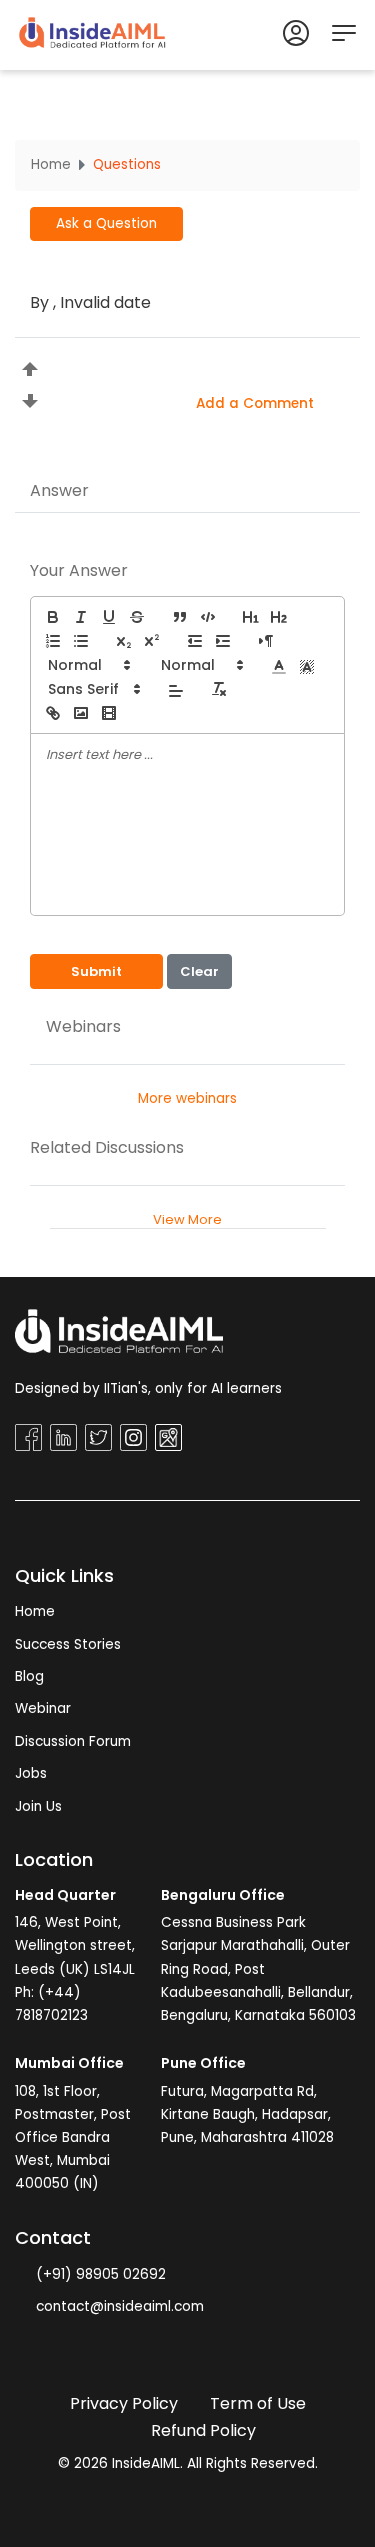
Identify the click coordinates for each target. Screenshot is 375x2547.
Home (51, 164)
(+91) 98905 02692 (99, 2274)
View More (187, 1219)
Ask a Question (106, 223)
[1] (251, 617)
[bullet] (81, 641)
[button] (88, 665)
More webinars (187, 1098)
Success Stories (68, 1644)
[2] (279, 617)
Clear (199, 971)
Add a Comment (255, 403)
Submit (96, 971)
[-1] (195, 641)
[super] (152, 641)
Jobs (31, 1773)
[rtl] (266, 641)
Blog (29, 1676)
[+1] (223, 641)
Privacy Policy (124, 2403)
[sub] (124, 641)
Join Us (38, 1806)
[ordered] (53, 641)
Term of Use (258, 2403)
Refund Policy (203, 2430)
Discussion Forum (73, 1741)
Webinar (43, 1708)
